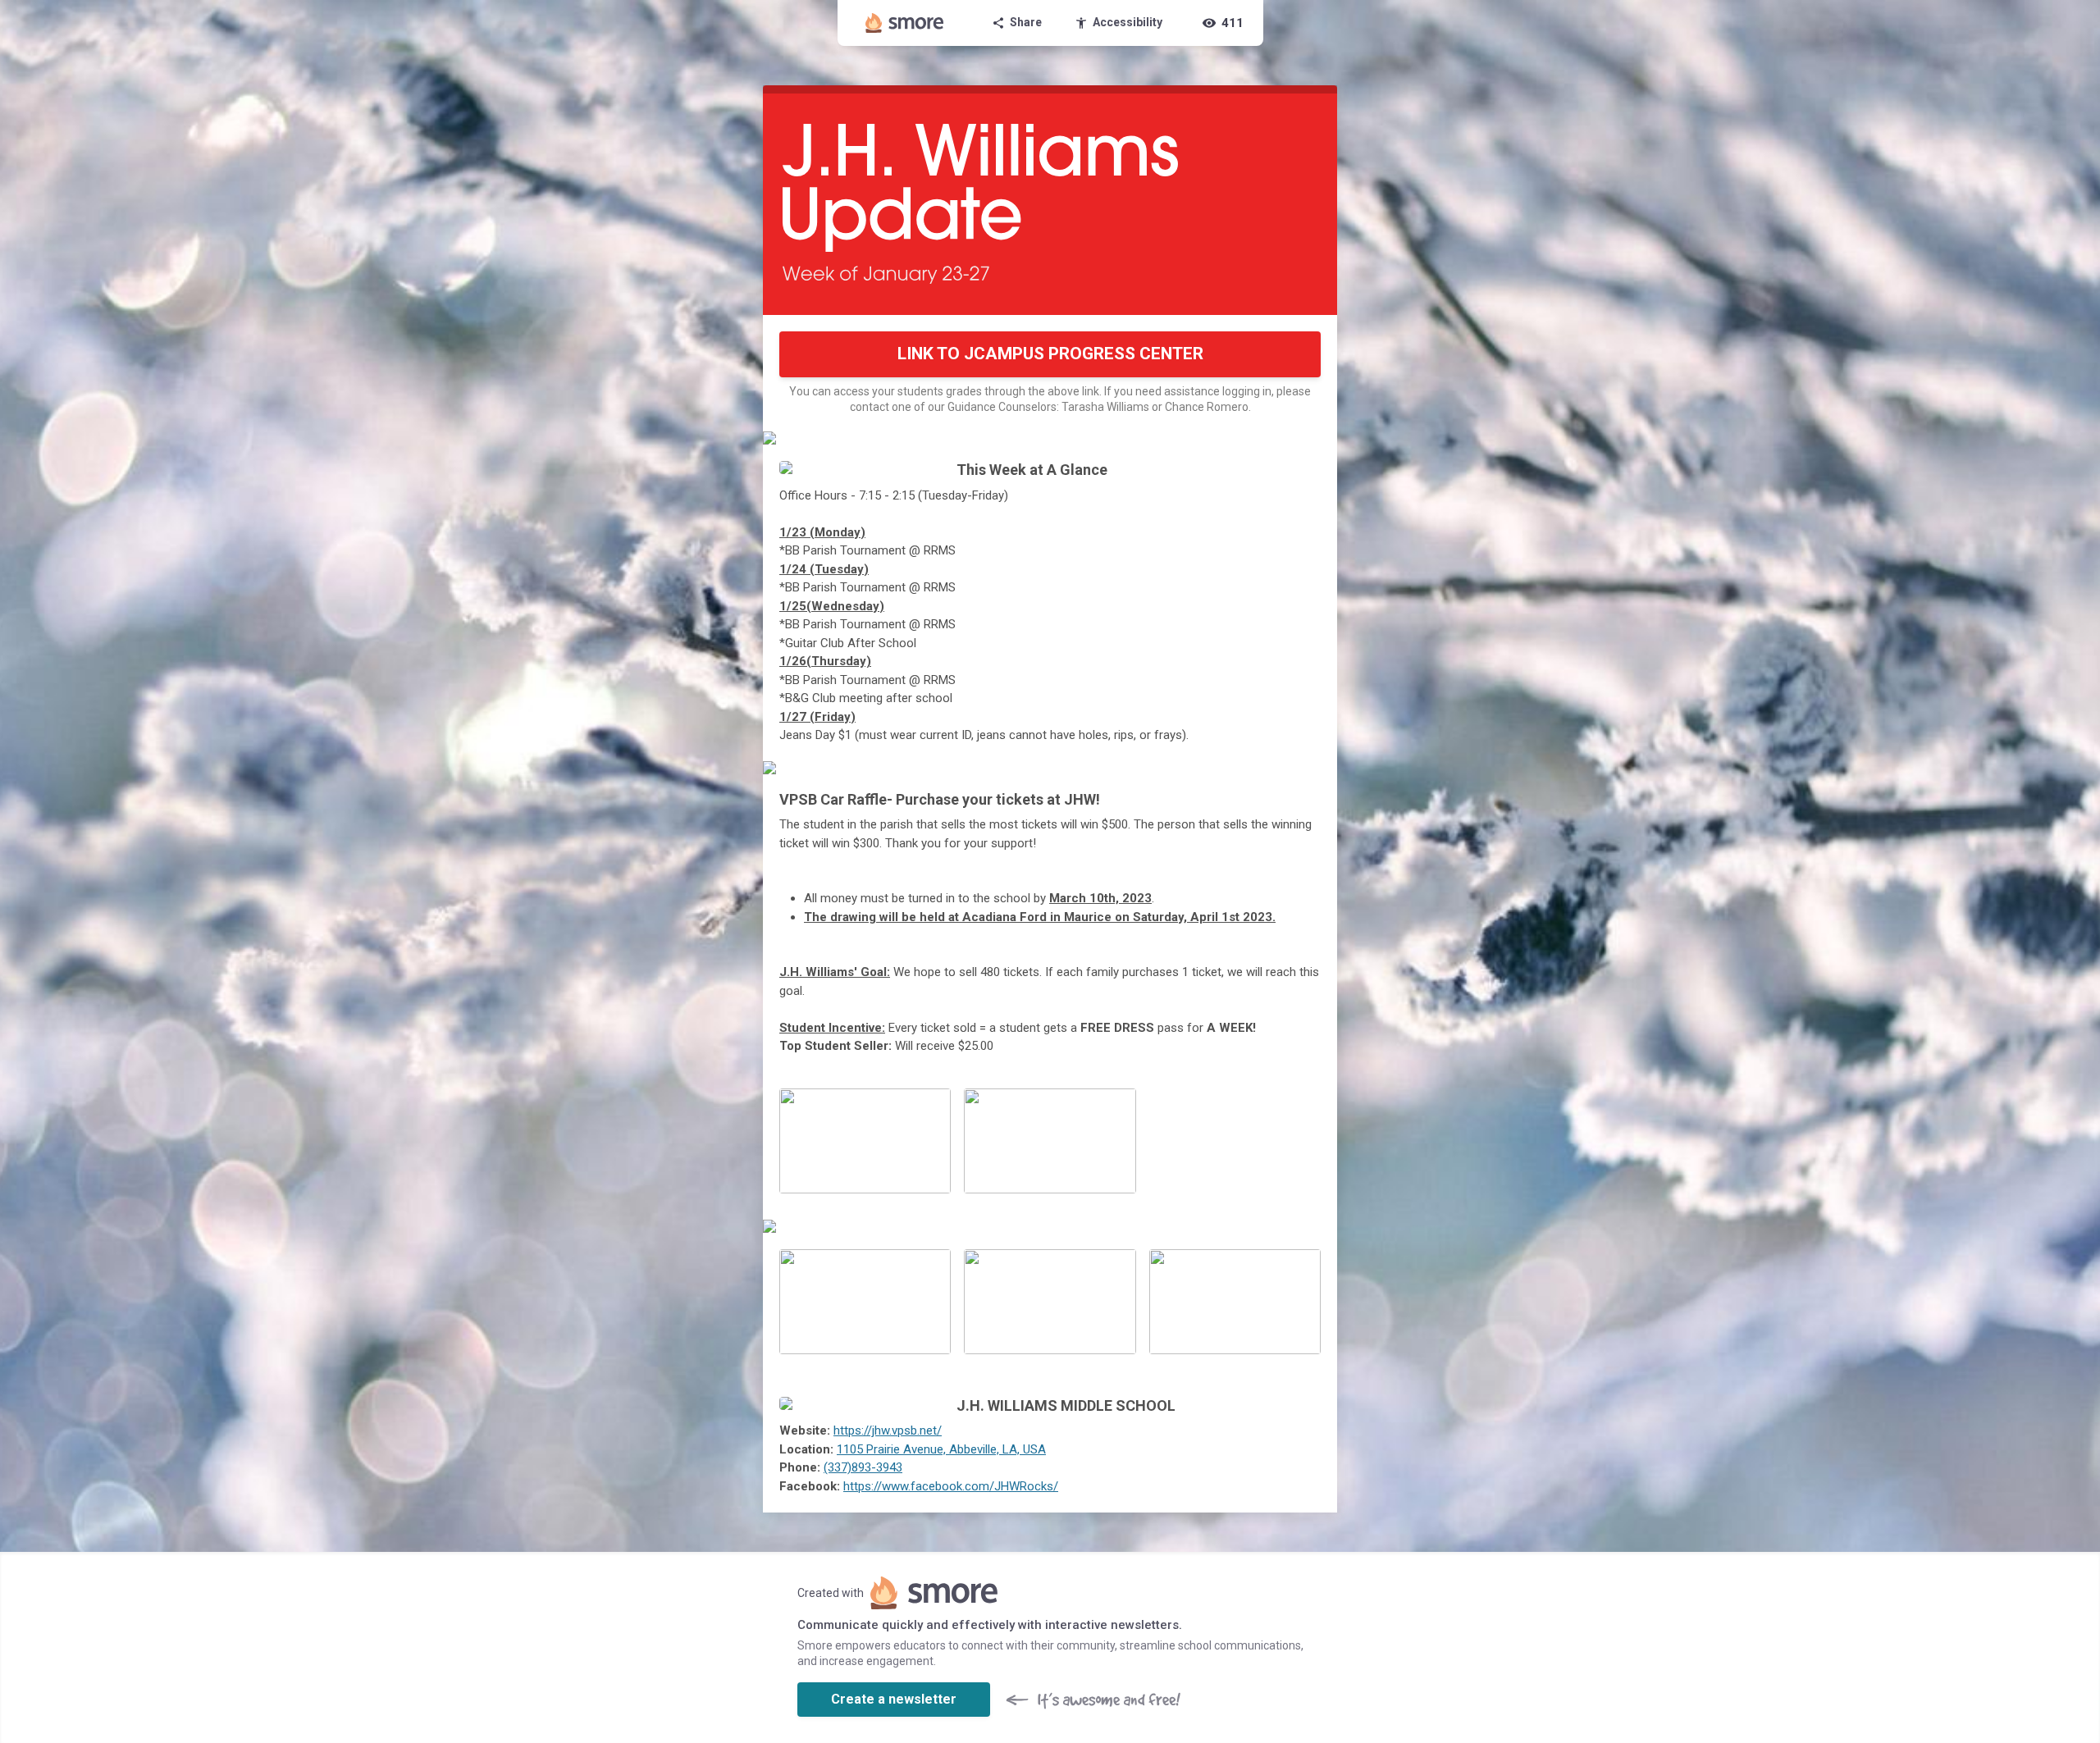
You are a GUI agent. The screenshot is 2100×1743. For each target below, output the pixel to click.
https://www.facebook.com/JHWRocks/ (951, 1486)
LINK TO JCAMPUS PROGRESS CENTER (1050, 354)
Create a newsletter (894, 1699)
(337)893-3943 (863, 1467)
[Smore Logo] (905, 23)
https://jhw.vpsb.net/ (888, 1430)
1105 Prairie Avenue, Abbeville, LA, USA (941, 1449)
